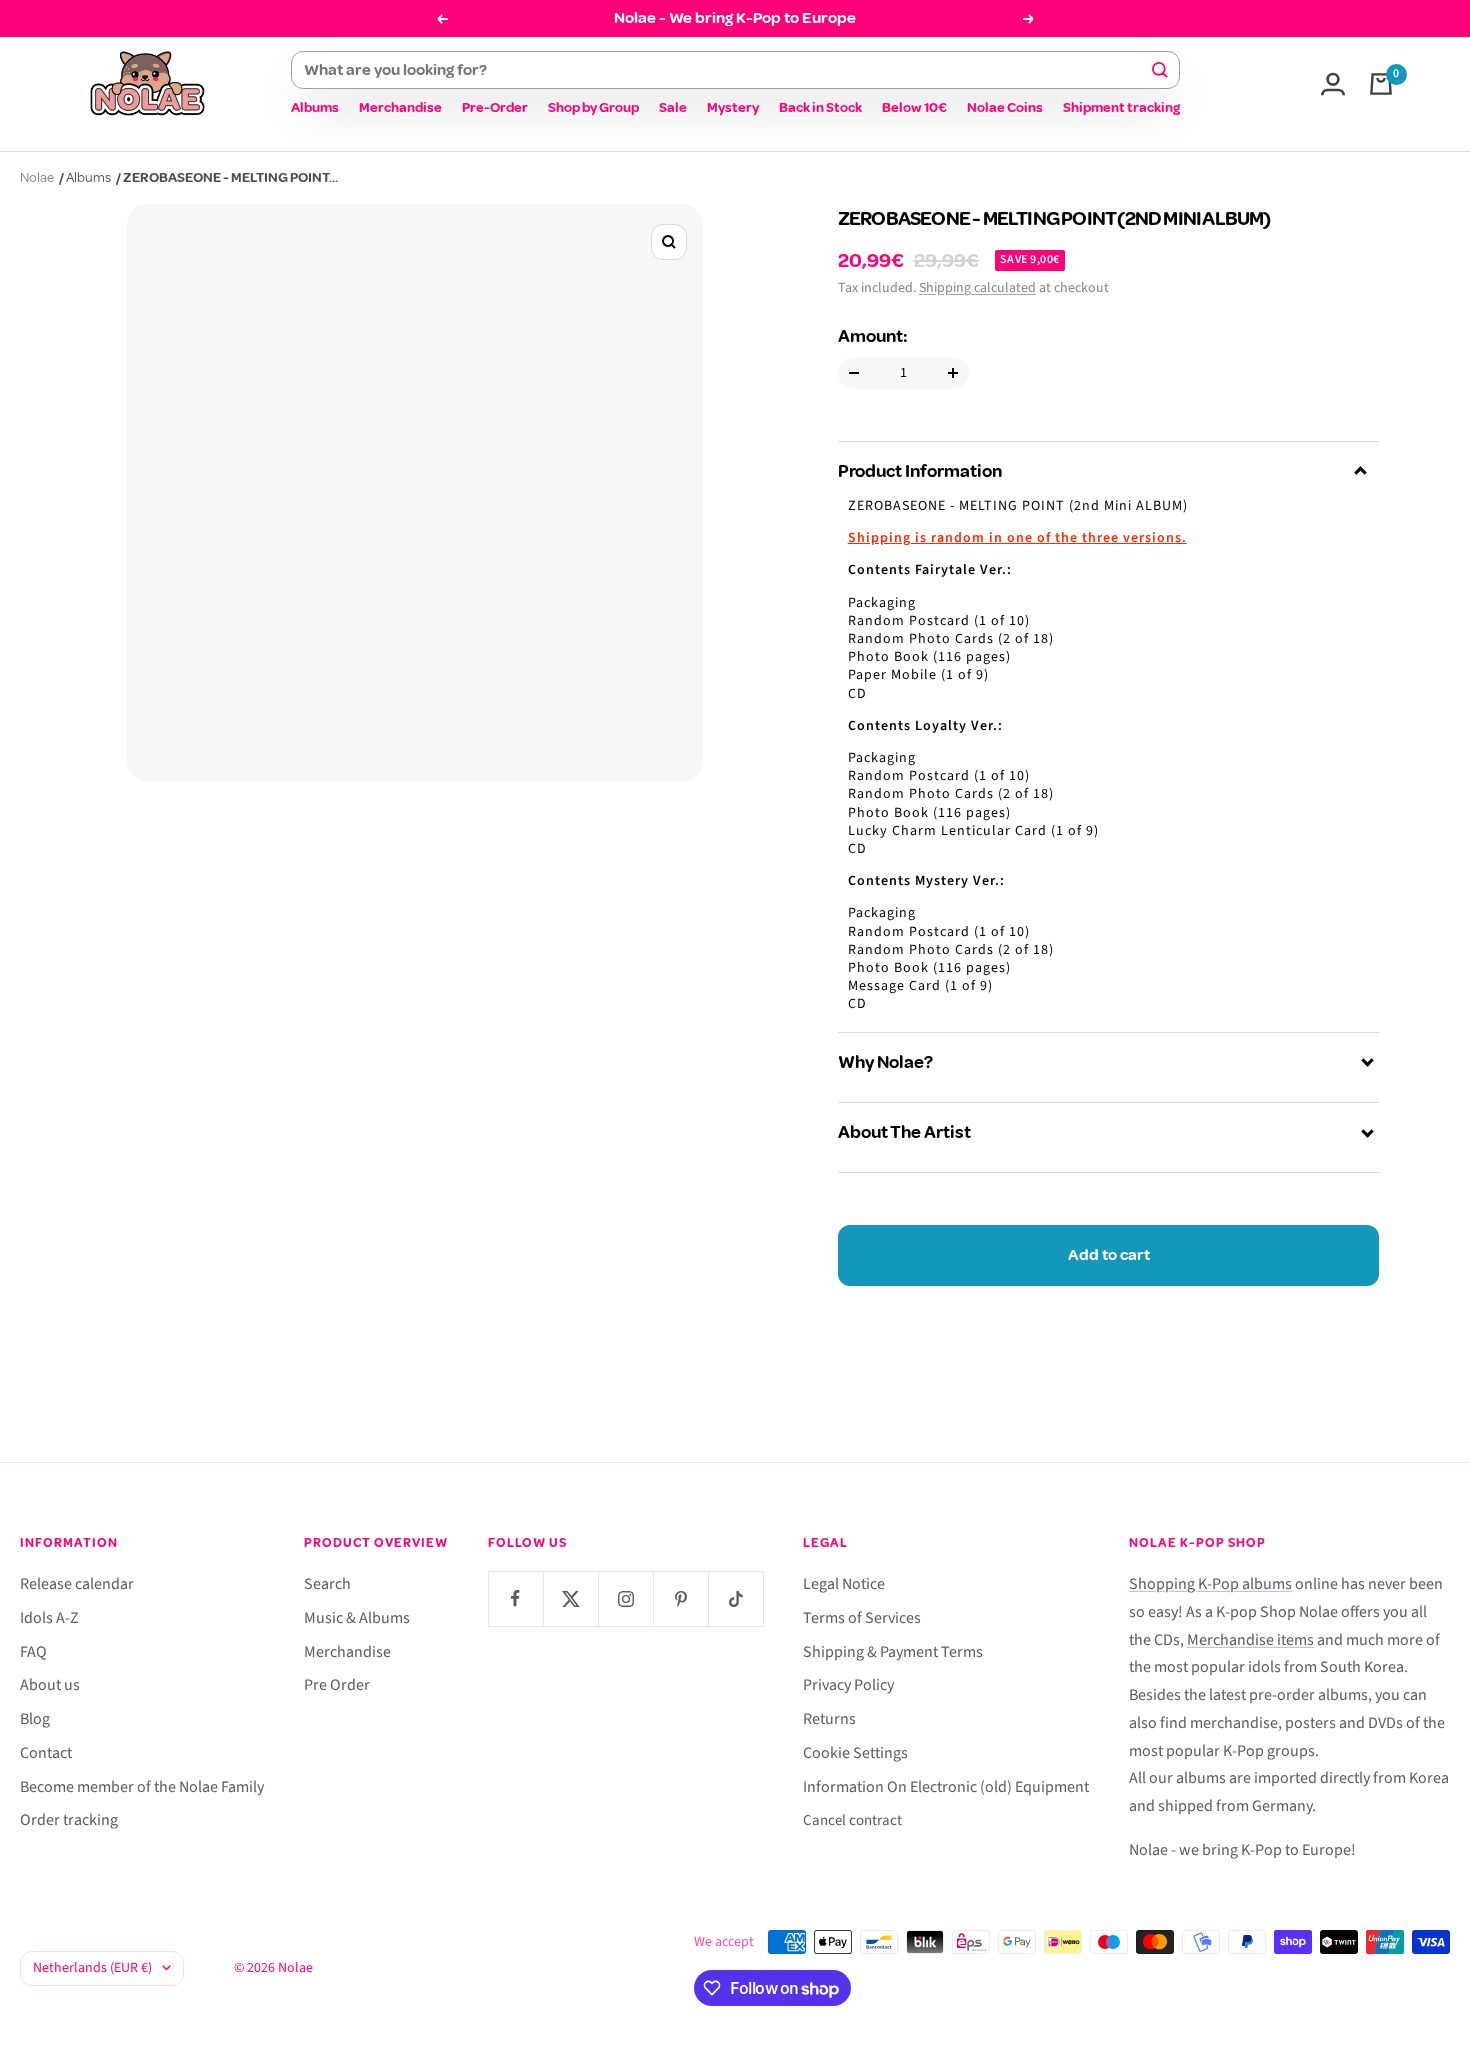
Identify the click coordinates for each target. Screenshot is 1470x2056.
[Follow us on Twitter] (570, 1598)
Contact (46, 1753)
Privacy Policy (848, 1685)
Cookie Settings (855, 1753)
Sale (673, 107)
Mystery (733, 107)
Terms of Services (862, 1618)
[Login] (1333, 84)
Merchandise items (1250, 1640)
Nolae (37, 177)
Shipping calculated (977, 288)
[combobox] (726, 70)
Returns (829, 1719)
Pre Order (337, 1685)
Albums (315, 107)
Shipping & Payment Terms (893, 1652)
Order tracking (69, 1820)
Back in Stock (820, 107)
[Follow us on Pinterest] (680, 1598)
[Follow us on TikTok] (735, 1598)
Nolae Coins (1005, 107)
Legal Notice (844, 1584)
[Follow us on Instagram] (625, 1598)
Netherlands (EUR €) (92, 1968)
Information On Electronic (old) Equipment (946, 1787)
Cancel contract (852, 1820)
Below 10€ (914, 107)
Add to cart (1109, 1255)
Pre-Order (495, 107)
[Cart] (1381, 84)
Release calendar (77, 1584)
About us (50, 1685)
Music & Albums (357, 1618)
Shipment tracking (1121, 107)
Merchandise (400, 107)
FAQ (33, 1652)
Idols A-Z (49, 1618)
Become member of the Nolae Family (142, 1787)
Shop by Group (593, 107)
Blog (35, 1719)
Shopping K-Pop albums (1210, 1584)
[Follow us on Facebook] (515, 1598)
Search (327, 1584)
